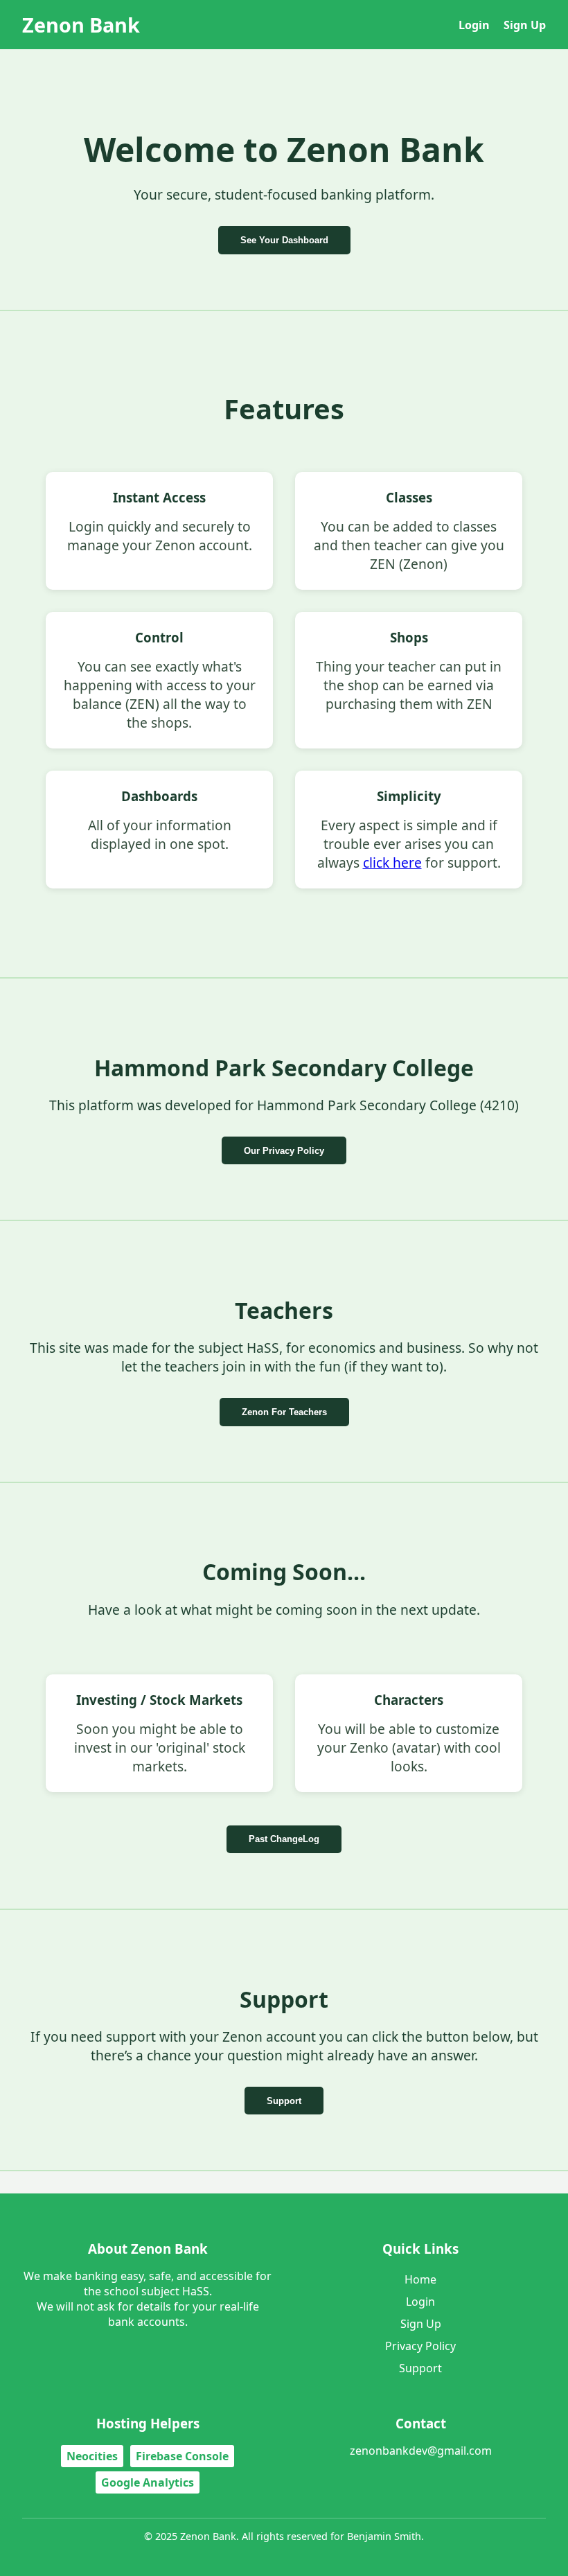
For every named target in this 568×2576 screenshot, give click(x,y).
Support (284, 2101)
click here (392, 862)
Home (420, 2279)
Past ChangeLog (284, 1839)
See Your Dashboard (284, 240)
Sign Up (525, 25)
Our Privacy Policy (284, 1151)
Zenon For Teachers (284, 1412)
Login (474, 25)
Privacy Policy (420, 2346)
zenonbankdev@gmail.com (421, 2451)
